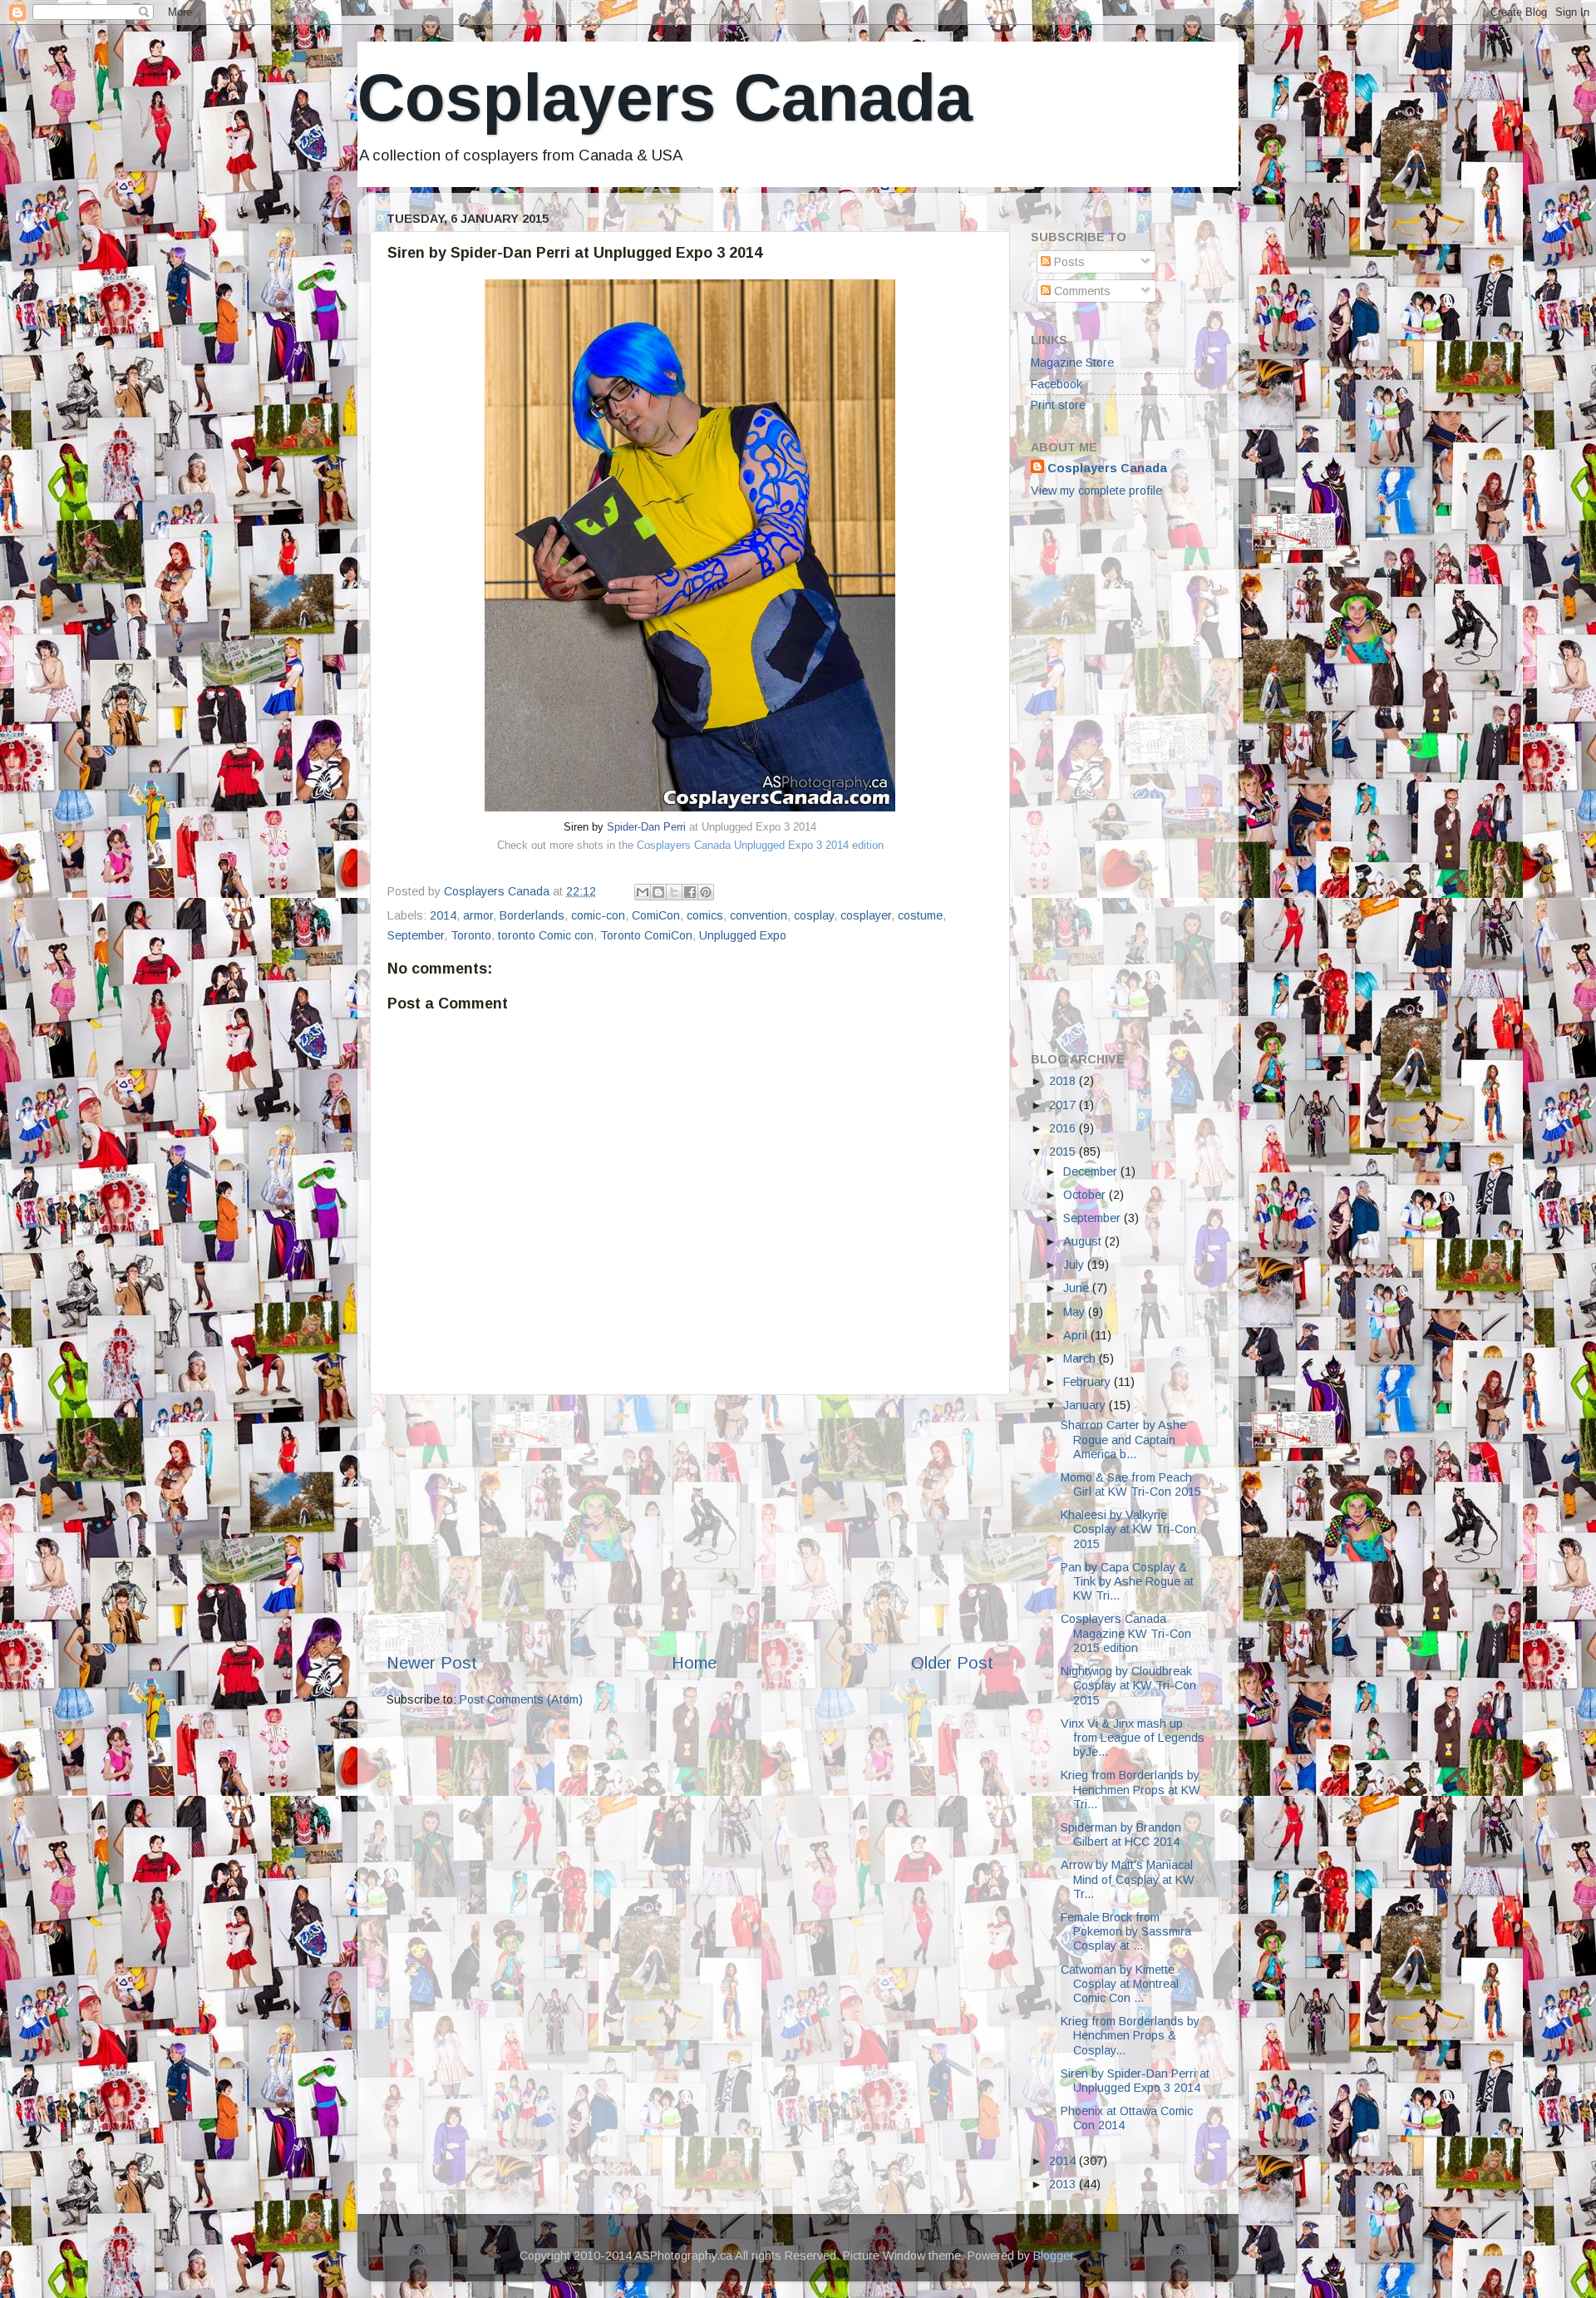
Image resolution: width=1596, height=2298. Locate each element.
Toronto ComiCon (646, 935)
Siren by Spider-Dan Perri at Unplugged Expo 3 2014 (1135, 2081)
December (1092, 1171)
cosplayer (866, 915)
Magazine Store (1072, 362)
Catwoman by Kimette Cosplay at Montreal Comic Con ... (1120, 1984)
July (1075, 1265)
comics (705, 915)
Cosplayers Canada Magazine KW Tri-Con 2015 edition (1126, 1633)
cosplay (814, 915)
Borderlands (532, 915)
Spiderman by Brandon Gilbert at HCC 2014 (1121, 1834)
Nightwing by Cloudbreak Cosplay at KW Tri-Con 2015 (1128, 1686)
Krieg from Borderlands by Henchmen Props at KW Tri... (1130, 1790)
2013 (1064, 2184)
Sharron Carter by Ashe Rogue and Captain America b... (1123, 1440)
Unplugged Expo (743, 935)
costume (920, 915)
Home (694, 1663)
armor (478, 915)
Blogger (1053, 2256)
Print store (1058, 405)
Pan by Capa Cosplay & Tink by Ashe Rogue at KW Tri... (1127, 1582)
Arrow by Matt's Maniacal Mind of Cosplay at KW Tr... (1128, 1879)
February (1089, 1382)
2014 (443, 915)
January (1086, 1405)
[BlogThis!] (658, 892)
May (1076, 1312)
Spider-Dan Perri (646, 827)
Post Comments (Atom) (521, 1699)
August (1084, 1241)
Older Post (952, 1663)
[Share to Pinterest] (706, 892)
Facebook (1057, 384)
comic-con (598, 915)
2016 (1064, 1128)
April (1077, 1335)
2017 (1064, 1105)
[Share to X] (674, 892)
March (1081, 1359)
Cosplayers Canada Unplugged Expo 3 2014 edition (760, 845)
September (416, 935)
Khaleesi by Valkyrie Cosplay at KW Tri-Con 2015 (1128, 1529)
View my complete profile (1096, 491)
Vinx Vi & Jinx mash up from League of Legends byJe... (1133, 1738)
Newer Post (432, 1663)
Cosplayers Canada (665, 98)
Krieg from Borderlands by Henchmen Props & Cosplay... (1130, 2036)
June (1078, 1288)
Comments (1081, 291)
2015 (1064, 1151)
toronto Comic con (546, 935)
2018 (1064, 1081)
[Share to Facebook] (690, 892)
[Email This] (643, 892)
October (1086, 1195)
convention (759, 915)
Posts (1068, 262)
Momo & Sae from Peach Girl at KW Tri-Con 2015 (1131, 1484)
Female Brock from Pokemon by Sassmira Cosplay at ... (1126, 1932)
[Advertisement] (690, 1523)
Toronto (471, 935)
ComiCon (656, 915)
